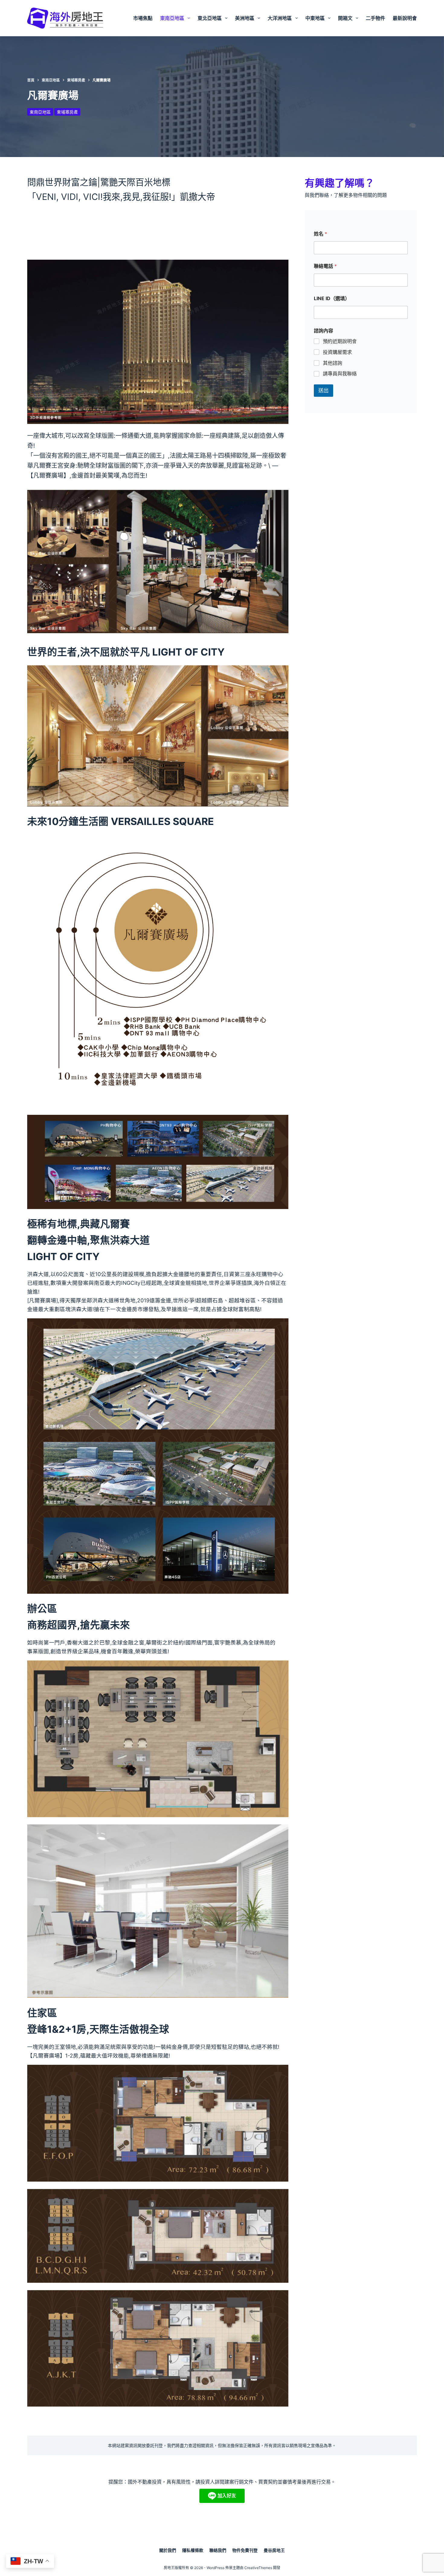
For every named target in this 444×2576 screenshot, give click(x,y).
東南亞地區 (172, 18)
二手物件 (375, 18)
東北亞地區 (210, 18)
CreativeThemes (258, 2568)
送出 (323, 390)
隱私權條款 (193, 2550)
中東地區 (315, 18)
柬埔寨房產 (67, 112)
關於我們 (168, 2550)
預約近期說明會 (340, 341)
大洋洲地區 (280, 18)
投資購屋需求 (337, 352)
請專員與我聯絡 (340, 374)
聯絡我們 (218, 2550)
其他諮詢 (333, 363)
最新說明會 (405, 18)
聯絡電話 (325, 266)
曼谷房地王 (274, 2550)
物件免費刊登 (245, 2550)
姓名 (320, 234)
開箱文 (345, 18)
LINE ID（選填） (332, 298)
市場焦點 (143, 18)
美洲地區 (245, 18)
